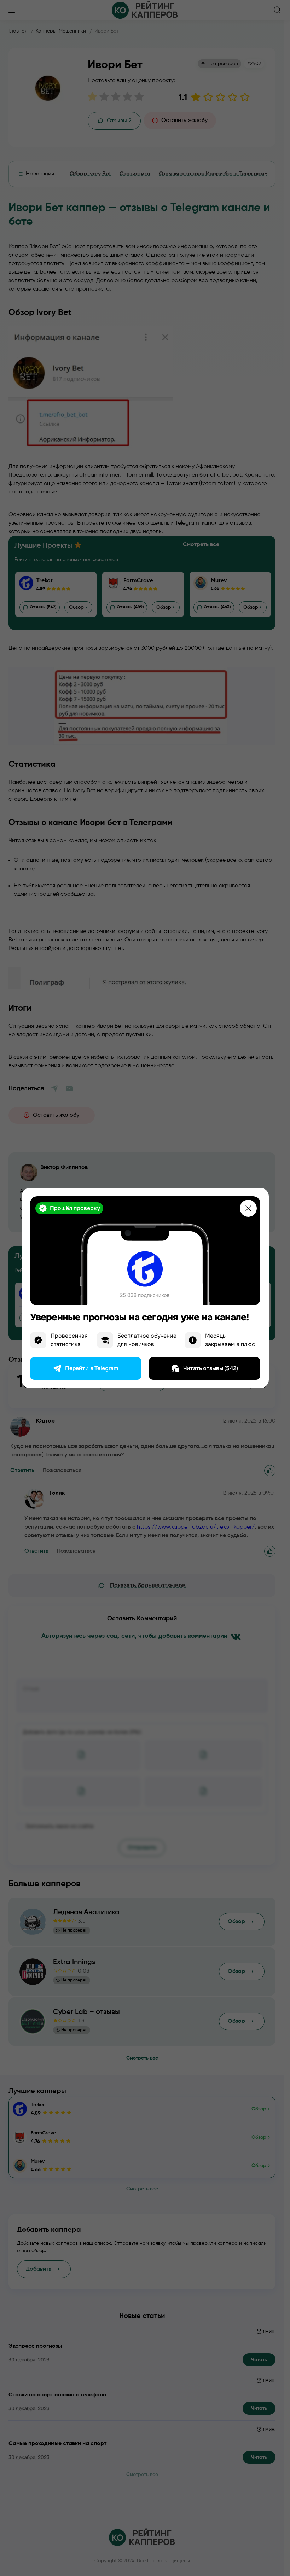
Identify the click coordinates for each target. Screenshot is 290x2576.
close (248, 1208)
